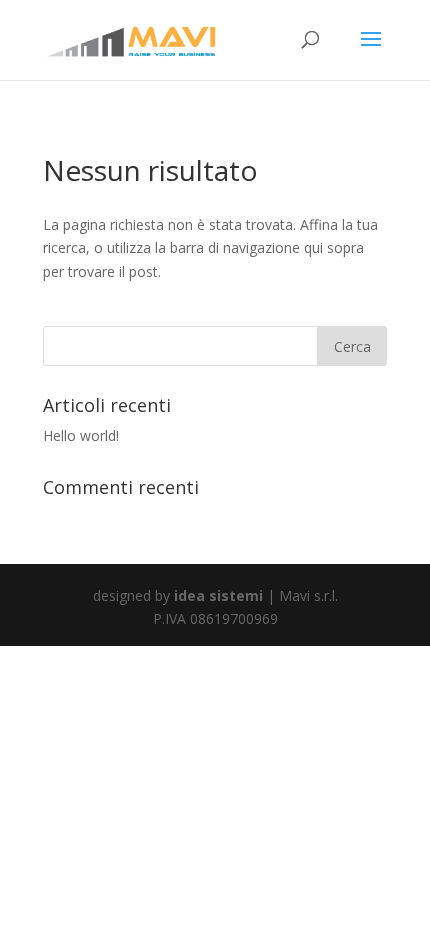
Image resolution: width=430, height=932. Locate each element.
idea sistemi (218, 595)
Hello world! (81, 435)
